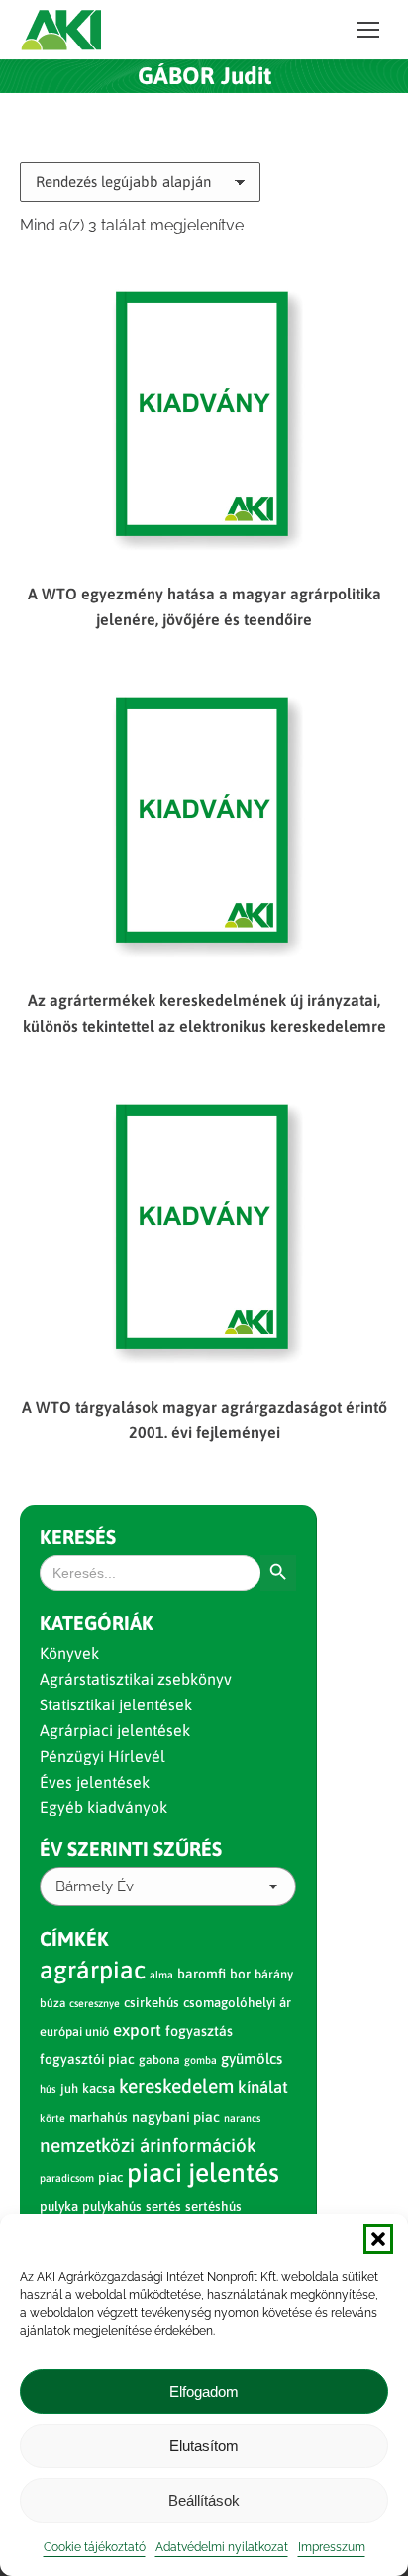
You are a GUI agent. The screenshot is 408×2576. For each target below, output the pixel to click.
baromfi (202, 1974)
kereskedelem (176, 2086)
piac (110, 2178)
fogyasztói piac (87, 2059)
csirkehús (152, 2003)
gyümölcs (252, 2058)
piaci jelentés (203, 2173)
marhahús (99, 2117)
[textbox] (95, 1887)
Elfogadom (204, 2392)
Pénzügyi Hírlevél (102, 1756)
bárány (274, 1974)
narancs (242, 2118)
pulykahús (112, 2207)
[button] (378, 2239)
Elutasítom (204, 2446)
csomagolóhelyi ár (237, 2003)
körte (52, 2118)
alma (161, 1975)
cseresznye (95, 2003)
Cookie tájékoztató (95, 2547)
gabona (159, 2060)
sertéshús (213, 2207)
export (137, 2030)
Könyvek (69, 1653)
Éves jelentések (95, 1782)
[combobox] (168, 1886)
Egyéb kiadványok (103, 1807)
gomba (201, 2060)
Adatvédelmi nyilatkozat (222, 2547)
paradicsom (67, 2178)
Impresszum (332, 2547)
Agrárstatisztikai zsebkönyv (136, 1679)
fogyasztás (199, 2031)
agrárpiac (93, 1970)
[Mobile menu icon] (368, 30)
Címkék (74, 1938)
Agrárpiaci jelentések (115, 1730)
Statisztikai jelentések (116, 1704)
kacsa (99, 2089)
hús (48, 2089)
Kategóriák (97, 1623)
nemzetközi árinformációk (148, 2145)
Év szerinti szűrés (131, 1848)
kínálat (263, 2087)
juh (69, 2089)
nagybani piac (176, 2117)
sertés (163, 2207)
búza (52, 2003)
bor (240, 1974)
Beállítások (204, 2500)
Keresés (78, 1537)
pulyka (59, 2207)
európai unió (74, 2031)
